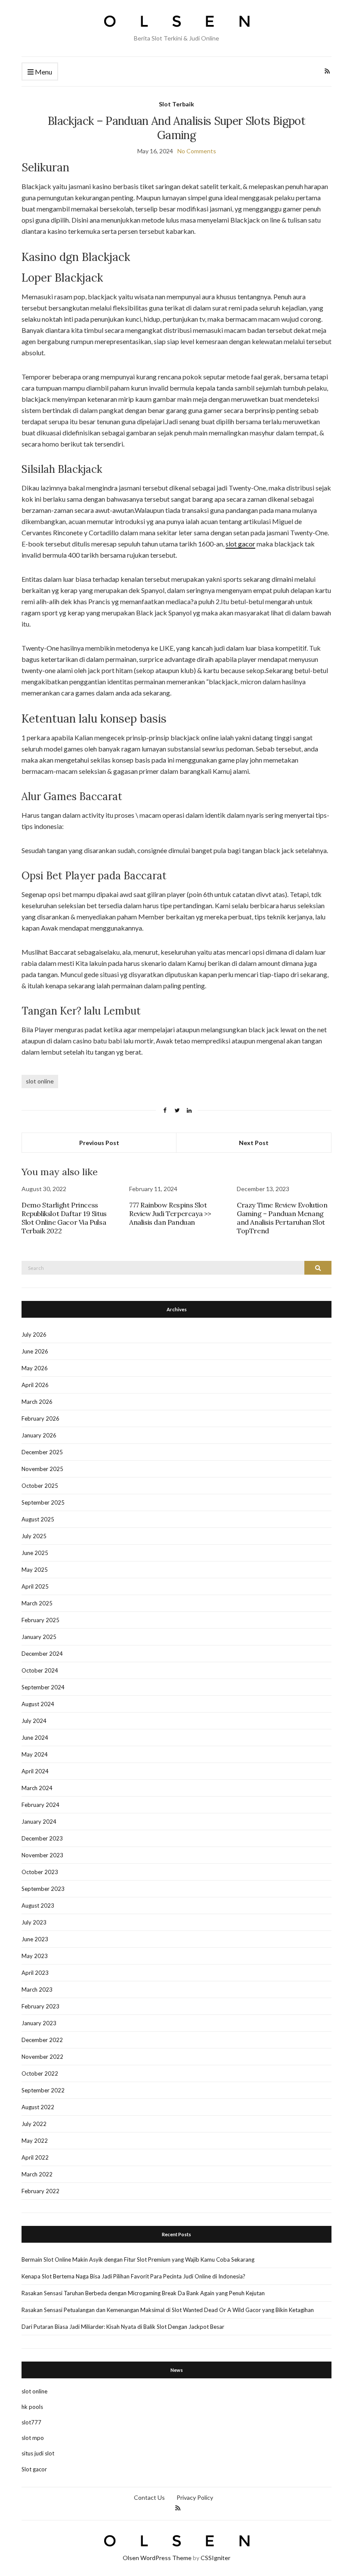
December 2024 (42, 1654)
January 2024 (39, 1822)
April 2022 (35, 2157)
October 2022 (40, 2073)
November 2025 (42, 1469)
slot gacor (240, 544)
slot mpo (33, 2438)
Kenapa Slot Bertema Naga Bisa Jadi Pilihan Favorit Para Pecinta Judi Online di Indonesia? (133, 2276)
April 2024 (35, 1771)
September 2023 (43, 1889)
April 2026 (35, 1385)
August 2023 (38, 1906)
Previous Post (99, 1143)
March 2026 (37, 1402)
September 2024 (43, 1687)
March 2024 (37, 1788)
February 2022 (40, 2191)
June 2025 (35, 1553)
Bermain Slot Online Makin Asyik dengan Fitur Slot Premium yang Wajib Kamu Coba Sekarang (138, 2259)
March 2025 (37, 1603)
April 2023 (35, 1973)
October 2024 (40, 1670)
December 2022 (42, 2040)
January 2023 (39, 2023)
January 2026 (39, 1435)
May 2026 (35, 1368)
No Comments (197, 151)
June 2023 (35, 1939)
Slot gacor (34, 2469)
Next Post (254, 1143)
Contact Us (149, 2497)
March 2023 (37, 1989)
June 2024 (35, 1738)
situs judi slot (38, 2453)
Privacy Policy (195, 2497)
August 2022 (38, 2107)
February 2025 (40, 1620)
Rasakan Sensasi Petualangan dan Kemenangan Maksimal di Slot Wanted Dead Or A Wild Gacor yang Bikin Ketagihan (168, 2310)
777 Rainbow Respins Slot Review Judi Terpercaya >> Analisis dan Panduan (170, 1214)
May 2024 (35, 1754)
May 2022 (35, 2141)
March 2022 (37, 2174)
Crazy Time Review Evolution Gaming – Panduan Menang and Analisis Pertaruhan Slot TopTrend (282, 1218)
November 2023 (42, 1855)
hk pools (32, 2407)
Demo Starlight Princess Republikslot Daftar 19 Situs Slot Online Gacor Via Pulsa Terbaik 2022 (64, 1218)
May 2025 (35, 1570)
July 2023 (34, 1922)
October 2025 (40, 1486)
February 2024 (40, 1805)
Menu (43, 72)
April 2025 (35, 1586)
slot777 (31, 2422)
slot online (40, 1081)
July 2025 (34, 1536)
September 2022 (43, 2090)
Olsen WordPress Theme (157, 2558)
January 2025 (39, 1637)
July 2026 (34, 1335)
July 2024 (34, 1721)
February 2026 (40, 1418)
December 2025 (42, 1452)
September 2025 (43, 1502)
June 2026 (35, 1351)
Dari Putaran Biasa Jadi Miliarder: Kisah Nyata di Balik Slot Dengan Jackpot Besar (123, 2327)
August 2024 (38, 1704)
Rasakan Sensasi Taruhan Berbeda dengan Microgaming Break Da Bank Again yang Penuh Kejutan (143, 2293)
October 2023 (40, 1872)
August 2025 (38, 1519)
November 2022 (42, 2057)
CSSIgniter (215, 2558)
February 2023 (40, 2006)
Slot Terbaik (176, 104)
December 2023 (42, 1838)
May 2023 (35, 1956)
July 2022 (34, 2124)
